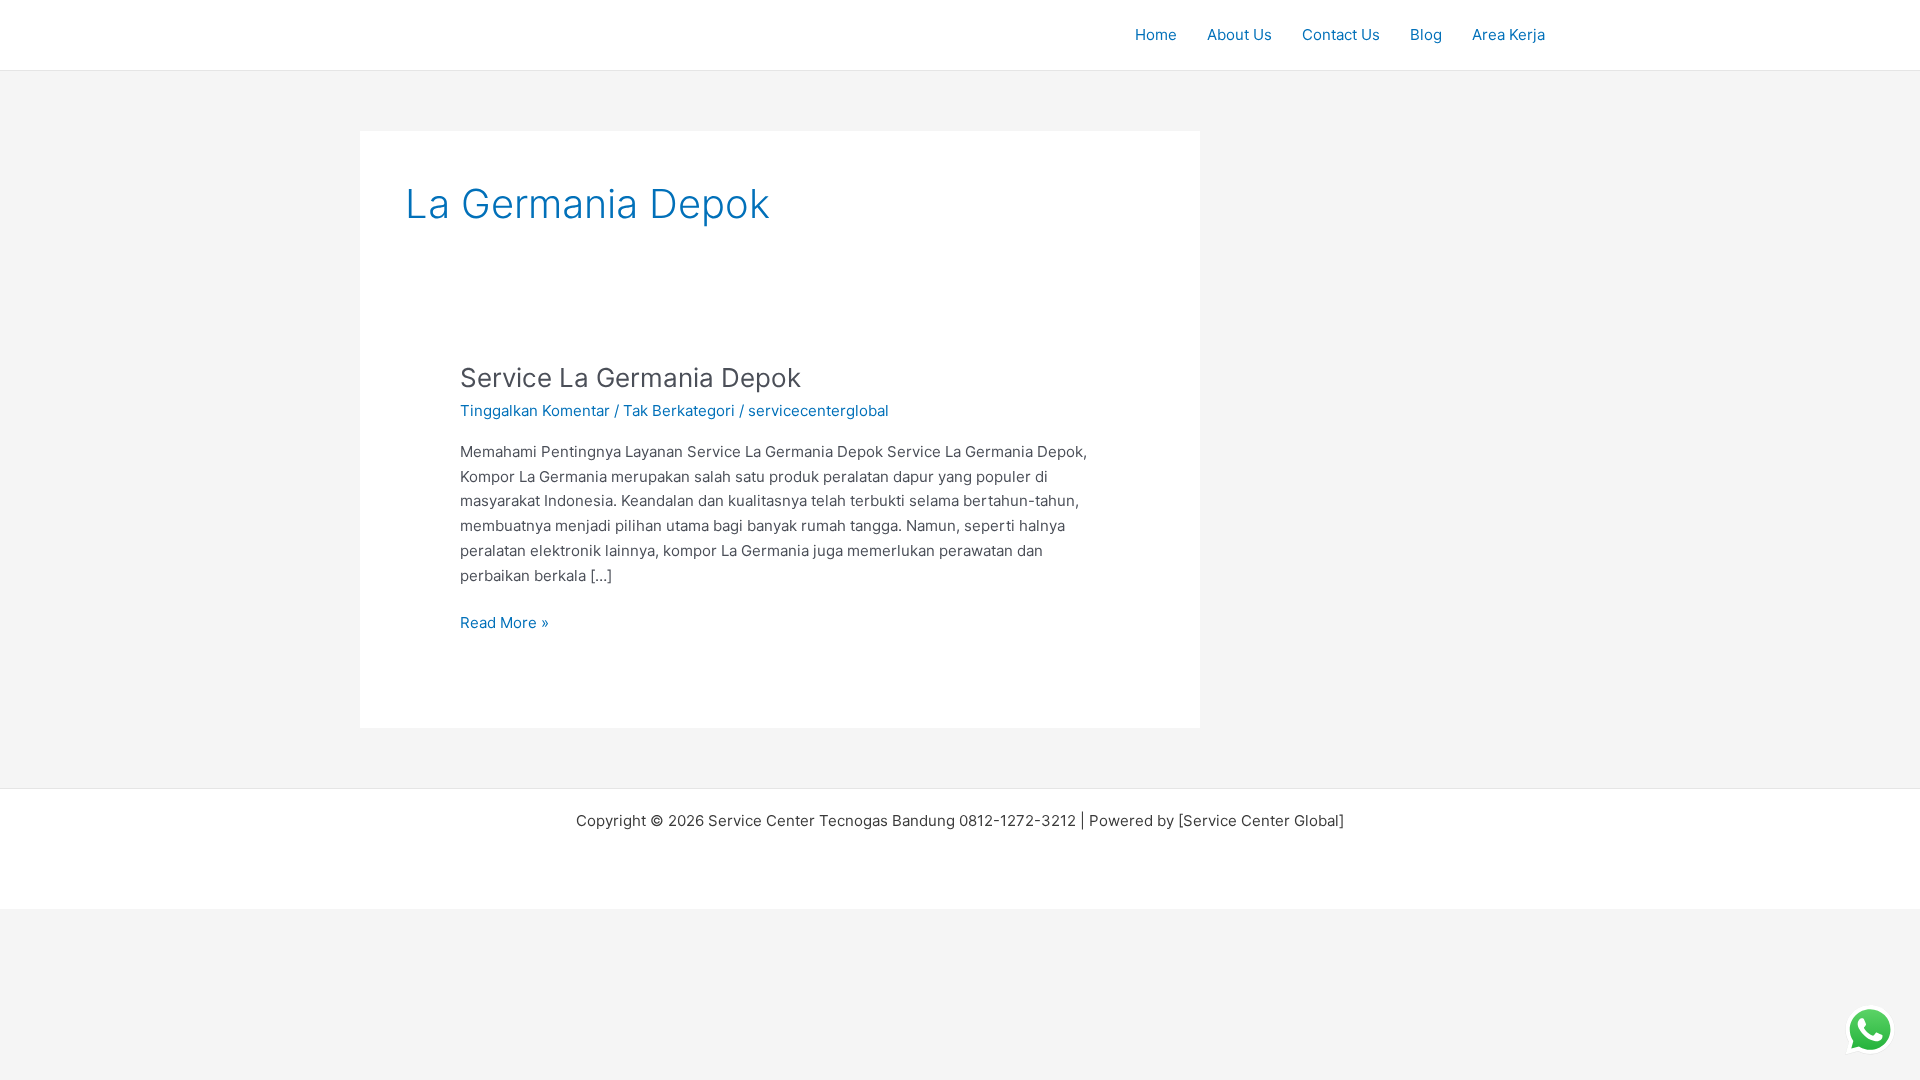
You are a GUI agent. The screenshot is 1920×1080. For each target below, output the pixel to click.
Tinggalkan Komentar (535, 410)
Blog (1426, 34)
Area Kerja (1508, 34)
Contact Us (1341, 34)
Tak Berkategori (679, 410)
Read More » (504, 621)
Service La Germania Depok (630, 377)
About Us (1239, 34)
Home (1156, 34)
